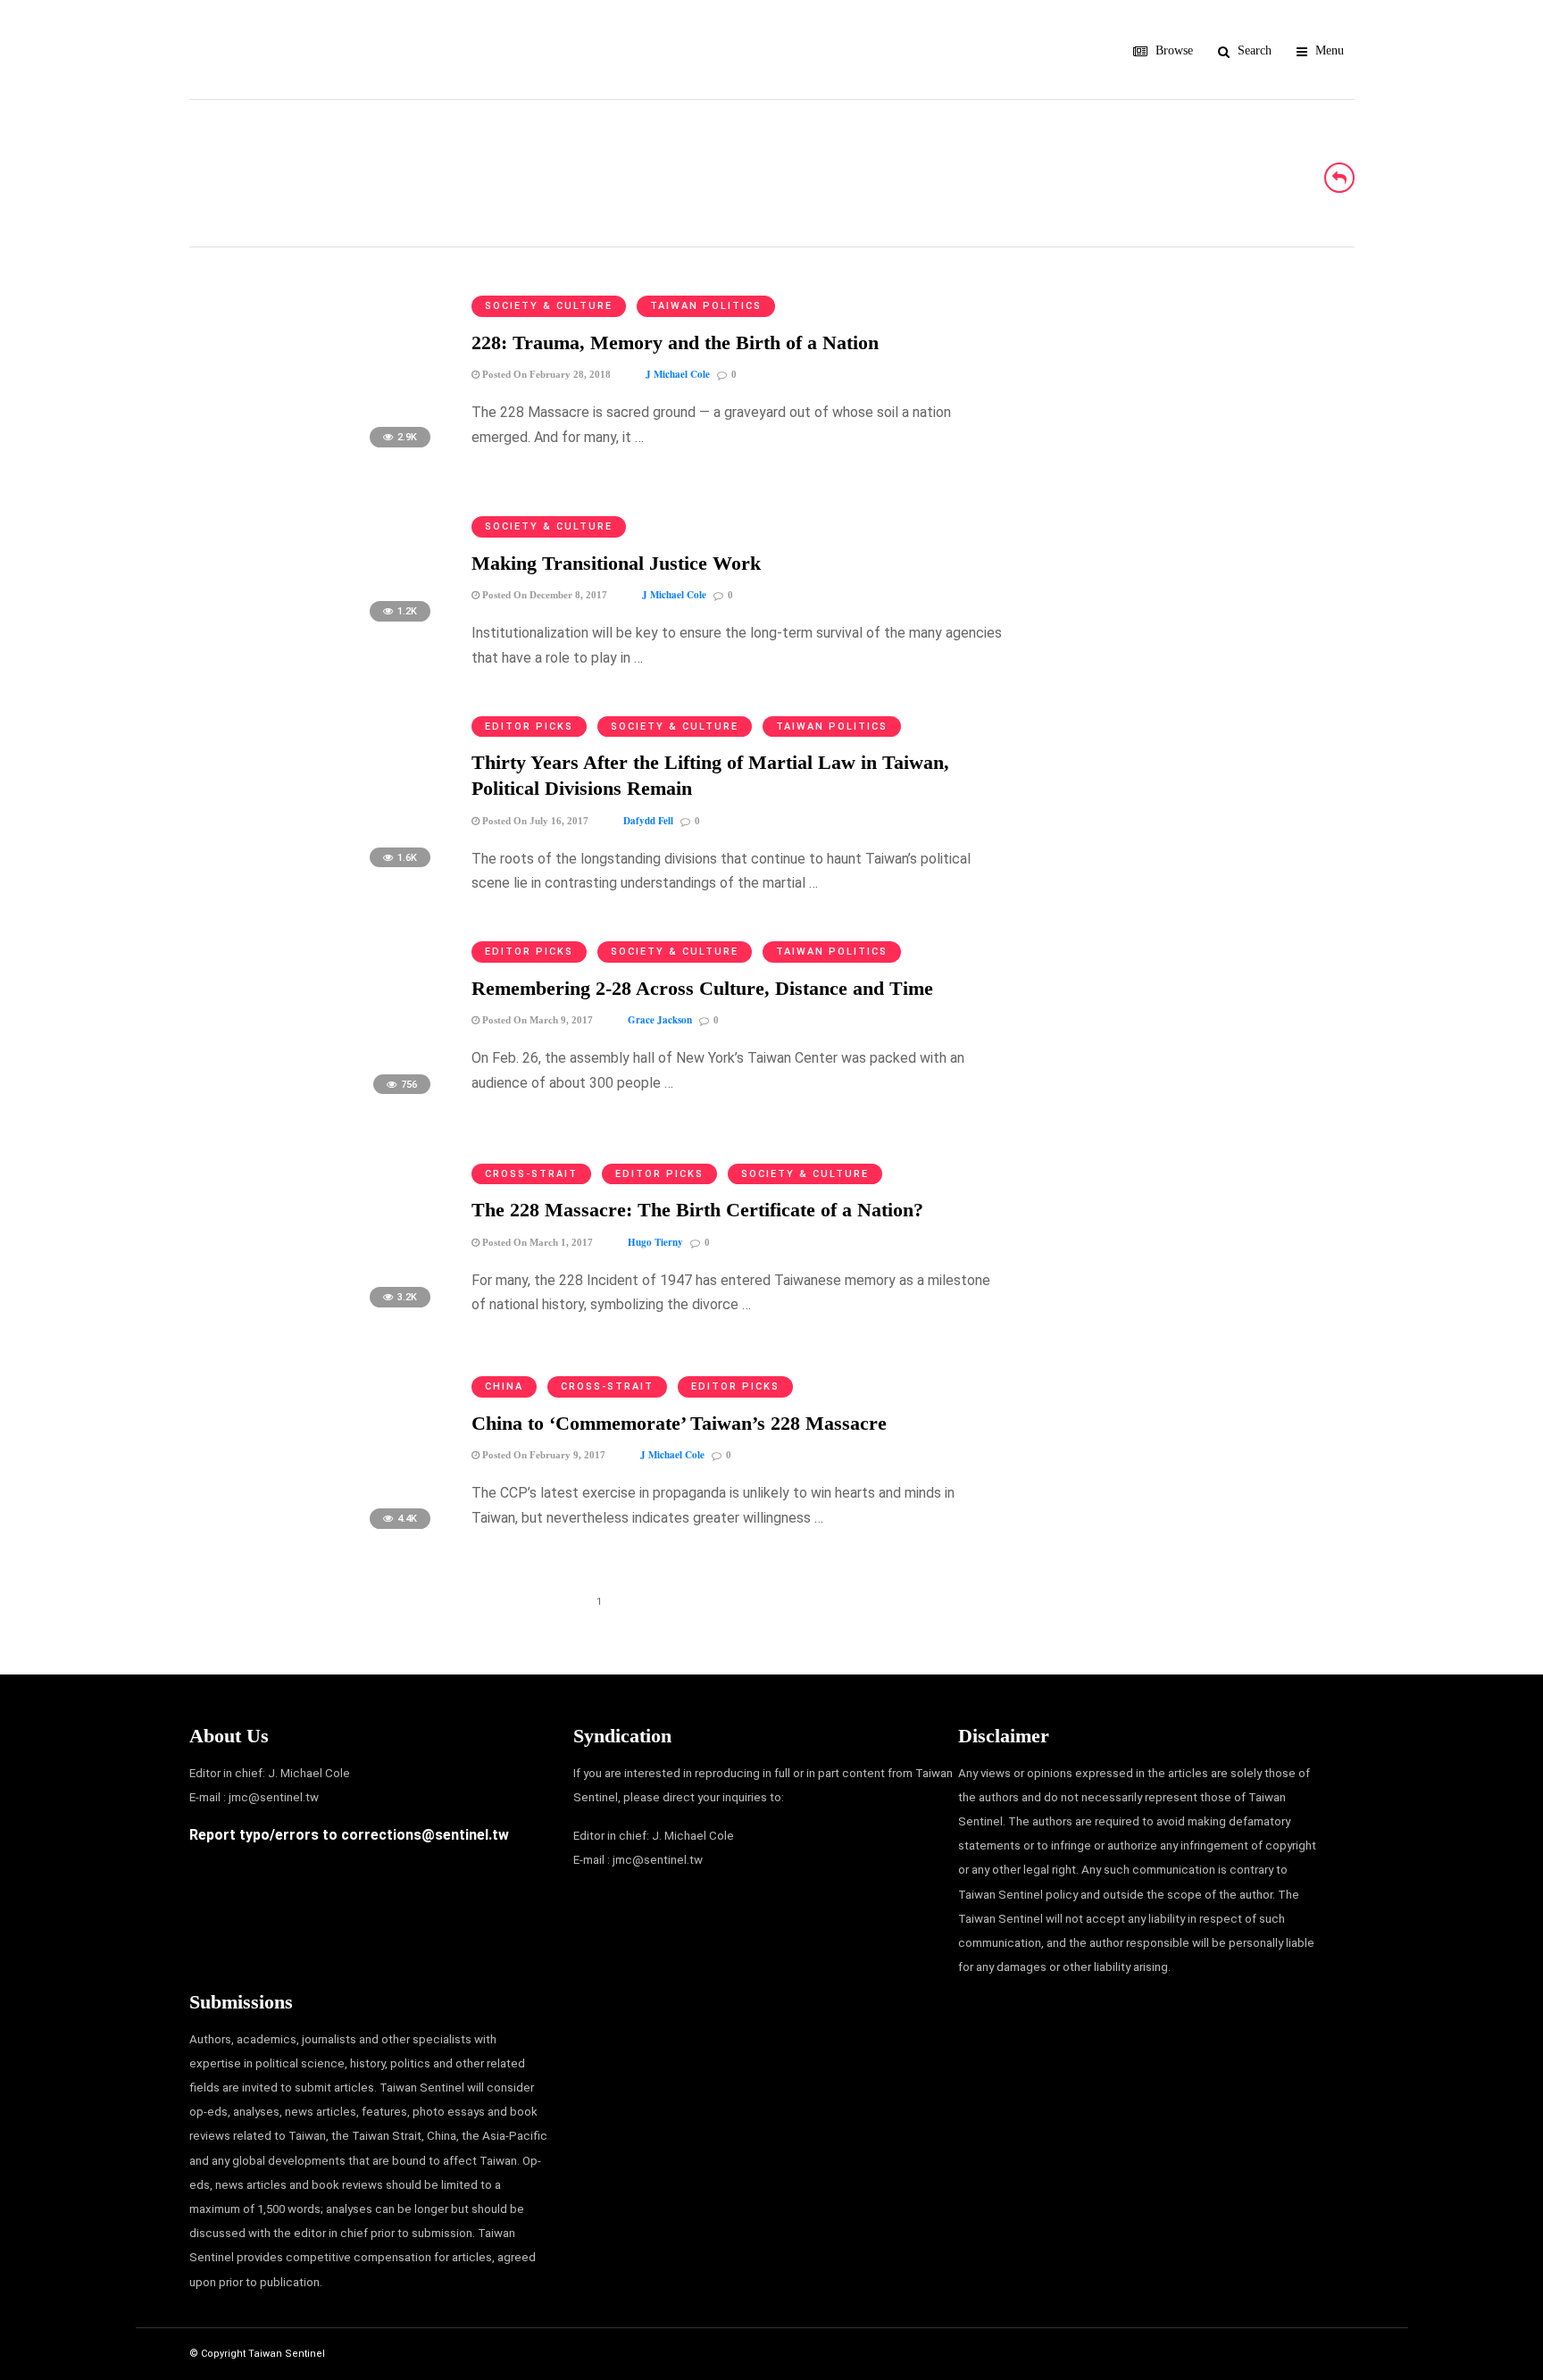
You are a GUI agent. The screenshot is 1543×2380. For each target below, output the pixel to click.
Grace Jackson (660, 1020)
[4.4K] (316, 1537)
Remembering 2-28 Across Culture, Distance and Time (702, 988)
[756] (316, 1102)
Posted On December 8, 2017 (543, 595)
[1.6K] (316, 876)
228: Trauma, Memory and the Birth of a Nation (675, 342)
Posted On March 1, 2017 (536, 1242)
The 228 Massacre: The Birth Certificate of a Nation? (697, 1210)
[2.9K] (316, 456)
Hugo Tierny (655, 1242)
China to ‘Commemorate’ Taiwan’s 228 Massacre (679, 1423)
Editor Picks (529, 727)
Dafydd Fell (648, 821)
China (504, 1386)
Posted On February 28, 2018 (545, 374)
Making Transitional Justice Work (616, 563)
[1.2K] (316, 630)
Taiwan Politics (706, 306)
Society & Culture (549, 306)
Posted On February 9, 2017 (542, 1455)
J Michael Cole (678, 374)
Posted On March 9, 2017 (536, 1020)
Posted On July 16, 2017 (534, 821)
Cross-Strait (531, 1174)
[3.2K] (316, 1316)
